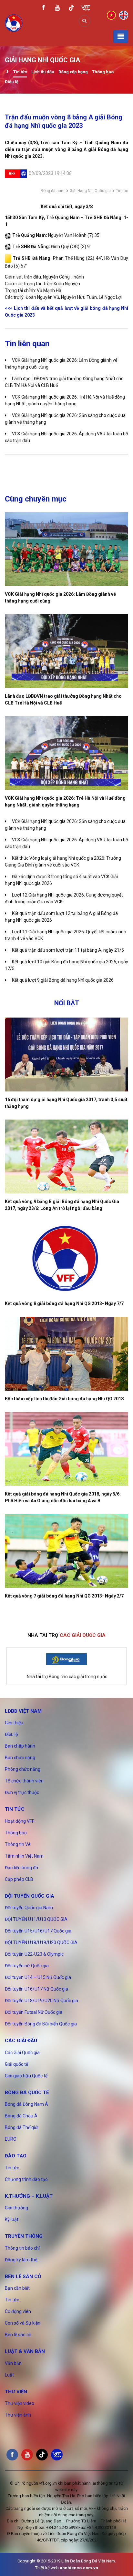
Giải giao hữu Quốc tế (26, 2076)
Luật (9, 2375)
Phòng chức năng (23, 1769)
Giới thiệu (14, 1723)
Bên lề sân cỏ (23, 2277)
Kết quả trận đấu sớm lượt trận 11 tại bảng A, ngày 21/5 (68, 950)
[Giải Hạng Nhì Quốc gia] (7, 72)
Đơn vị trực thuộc (22, 1792)
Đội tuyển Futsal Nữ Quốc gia (34, 2012)
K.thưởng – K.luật (29, 2196)
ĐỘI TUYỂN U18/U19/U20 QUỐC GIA (41, 1942)
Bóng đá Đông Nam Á (26, 2104)
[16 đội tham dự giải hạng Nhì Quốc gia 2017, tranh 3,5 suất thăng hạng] (66, 1055)
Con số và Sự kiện (23, 2323)
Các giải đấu (21, 2041)
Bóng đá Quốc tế (27, 2093)
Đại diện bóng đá (21, 1868)
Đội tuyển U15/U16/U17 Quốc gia (38, 1931)
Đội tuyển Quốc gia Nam (29, 1908)
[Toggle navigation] (121, 36)
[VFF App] (86, 9)
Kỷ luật (12, 2219)
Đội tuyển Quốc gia (30, 1896)
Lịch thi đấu (43, 72)
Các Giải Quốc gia (22, 2053)
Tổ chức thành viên (24, 1781)
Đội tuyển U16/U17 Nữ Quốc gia (36, 1989)
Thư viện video (20, 2403)
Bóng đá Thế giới (22, 2127)
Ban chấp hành (20, 1746)
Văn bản (13, 2363)
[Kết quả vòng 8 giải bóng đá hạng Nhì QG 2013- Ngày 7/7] (66, 1258)
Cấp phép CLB (19, 1879)
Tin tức (20, 72)
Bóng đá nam (53, 191)
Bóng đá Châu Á (21, 2116)
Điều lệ (12, 82)
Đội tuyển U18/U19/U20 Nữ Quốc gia (41, 2001)
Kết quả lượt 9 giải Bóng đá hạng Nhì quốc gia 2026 (63, 980)
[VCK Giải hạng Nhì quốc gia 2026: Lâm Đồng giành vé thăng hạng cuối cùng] (66, 549)
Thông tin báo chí (22, 2248)
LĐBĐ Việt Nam (23, 1711)
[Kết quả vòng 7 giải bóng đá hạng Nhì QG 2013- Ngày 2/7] (66, 1551)
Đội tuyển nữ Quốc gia (27, 1966)
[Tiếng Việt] (111, 15)
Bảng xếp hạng (73, 72)
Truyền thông (24, 2236)
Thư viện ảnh (18, 2415)
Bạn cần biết (17, 2288)
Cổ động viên (18, 2311)
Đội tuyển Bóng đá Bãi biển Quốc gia (41, 2024)
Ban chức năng (20, 1758)
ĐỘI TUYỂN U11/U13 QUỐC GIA (36, 1919)
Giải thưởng (16, 2208)
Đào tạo (16, 2156)
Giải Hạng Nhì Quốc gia (90, 191)
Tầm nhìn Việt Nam (24, 1856)
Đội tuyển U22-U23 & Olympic (34, 1954)
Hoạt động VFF (20, 1821)
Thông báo (103, 72)
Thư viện (16, 2392)
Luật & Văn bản (25, 2351)
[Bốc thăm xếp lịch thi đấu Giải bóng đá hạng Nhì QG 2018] (66, 1354)
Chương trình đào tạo (26, 2179)
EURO (11, 2139)
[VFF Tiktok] (71, 9)
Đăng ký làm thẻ (21, 2260)
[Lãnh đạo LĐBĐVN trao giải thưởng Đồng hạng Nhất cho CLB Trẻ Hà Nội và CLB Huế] (66, 651)
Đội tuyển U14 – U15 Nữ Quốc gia (38, 1977)
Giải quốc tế (16, 2064)
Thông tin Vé (18, 1844)
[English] (124, 15)
